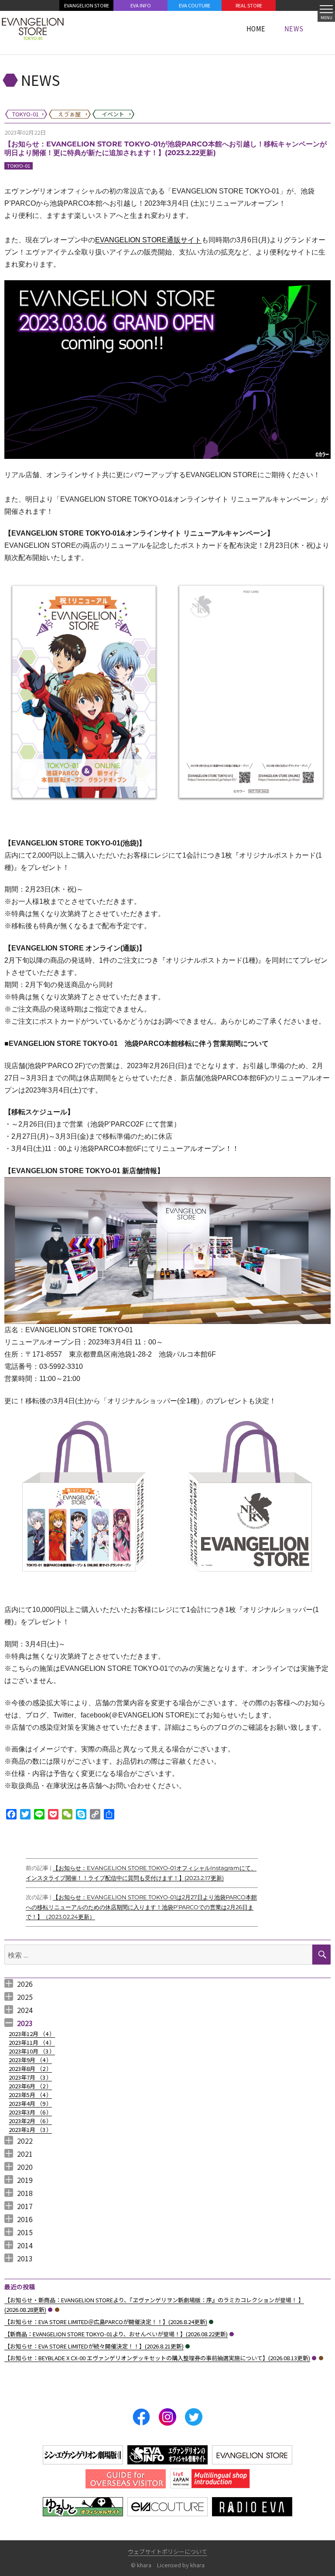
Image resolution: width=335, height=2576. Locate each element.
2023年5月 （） (30, 2095)
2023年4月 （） (30, 2103)
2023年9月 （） (30, 2060)
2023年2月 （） (30, 2121)
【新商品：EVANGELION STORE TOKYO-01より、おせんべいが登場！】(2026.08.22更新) (116, 2334)
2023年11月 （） (32, 2042)
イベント (211, 2322)
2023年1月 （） (30, 2130)
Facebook (141, 2417)
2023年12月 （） (32, 2034)
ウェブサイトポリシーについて (167, 2551)
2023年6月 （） (30, 2086)
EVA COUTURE (195, 5)
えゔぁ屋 (57, 2310)
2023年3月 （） (30, 2112)
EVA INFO (141, 5)
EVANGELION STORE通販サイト (148, 240)
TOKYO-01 (19, 166)
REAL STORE (249, 5)
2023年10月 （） (32, 2051)
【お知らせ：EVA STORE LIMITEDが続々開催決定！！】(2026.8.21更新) (94, 2346)
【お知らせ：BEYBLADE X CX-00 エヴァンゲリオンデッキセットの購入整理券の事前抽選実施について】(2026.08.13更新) (157, 2358)
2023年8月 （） (30, 2069)
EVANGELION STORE (87, 5)
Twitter (194, 2417)
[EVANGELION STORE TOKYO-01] (33, 28)
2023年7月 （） (30, 2077)
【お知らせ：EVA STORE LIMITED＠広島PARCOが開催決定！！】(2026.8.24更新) (106, 2322)
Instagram (167, 2417)
